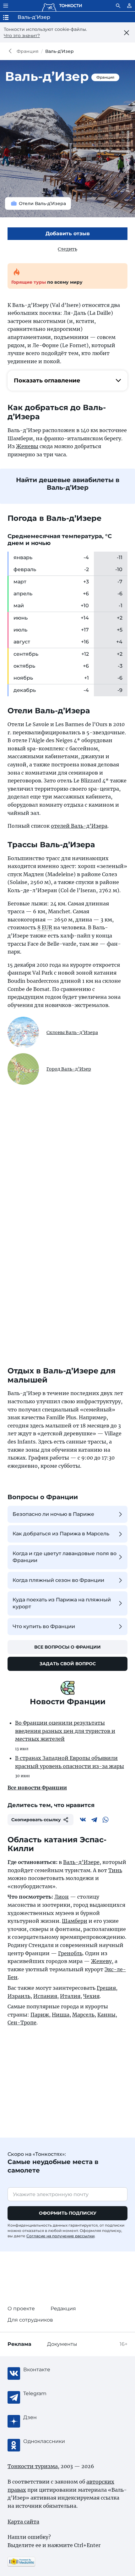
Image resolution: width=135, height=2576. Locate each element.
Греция (106, 1988)
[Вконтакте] (83, 1820)
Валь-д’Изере (81, 1862)
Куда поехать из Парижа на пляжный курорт (62, 1603)
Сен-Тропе (22, 2022)
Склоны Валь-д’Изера (72, 1032)
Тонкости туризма (12, 51)
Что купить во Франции (44, 1626)
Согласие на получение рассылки (60, 2236)
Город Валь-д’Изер (69, 1069)
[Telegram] (94, 1820)
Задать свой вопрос (68, 1664)
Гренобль (70, 1953)
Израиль (19, 1996)
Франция (28, 51)
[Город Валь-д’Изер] (23, 1069)
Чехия (91, 1996)
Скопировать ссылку (36, 1820)
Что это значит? (22, 36)
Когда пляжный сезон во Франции (58, 1580)
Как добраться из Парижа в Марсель (61, 1534)
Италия (70, 1996)
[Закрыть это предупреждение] (126, 33)
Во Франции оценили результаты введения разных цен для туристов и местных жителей (65, 1731)
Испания (45, 1996)
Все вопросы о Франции (67, 1647)
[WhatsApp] (105, 1820)
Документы (62, 2344)
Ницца (61, 2015)
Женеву (101, 1961)
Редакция (63, 2309)
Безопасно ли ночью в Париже (53, 1514)
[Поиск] (118, 6)
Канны (106, 2015)
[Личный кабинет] (129, 6)
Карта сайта (23, 2522)
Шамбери (75, 1921)
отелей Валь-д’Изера (79, 826)
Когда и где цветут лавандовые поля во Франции (65, 1557)
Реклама (19, 2344)
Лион (62, 1897)
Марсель (83, 2015)
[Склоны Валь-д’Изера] (23, 1032)
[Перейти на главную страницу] (62, 6)
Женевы (27, 446)
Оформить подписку (68, 2213)
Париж (40, 2015)
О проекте (21, 2309)
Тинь (115, 1870)
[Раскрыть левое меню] (6, 6)
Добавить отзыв (68, 234)
